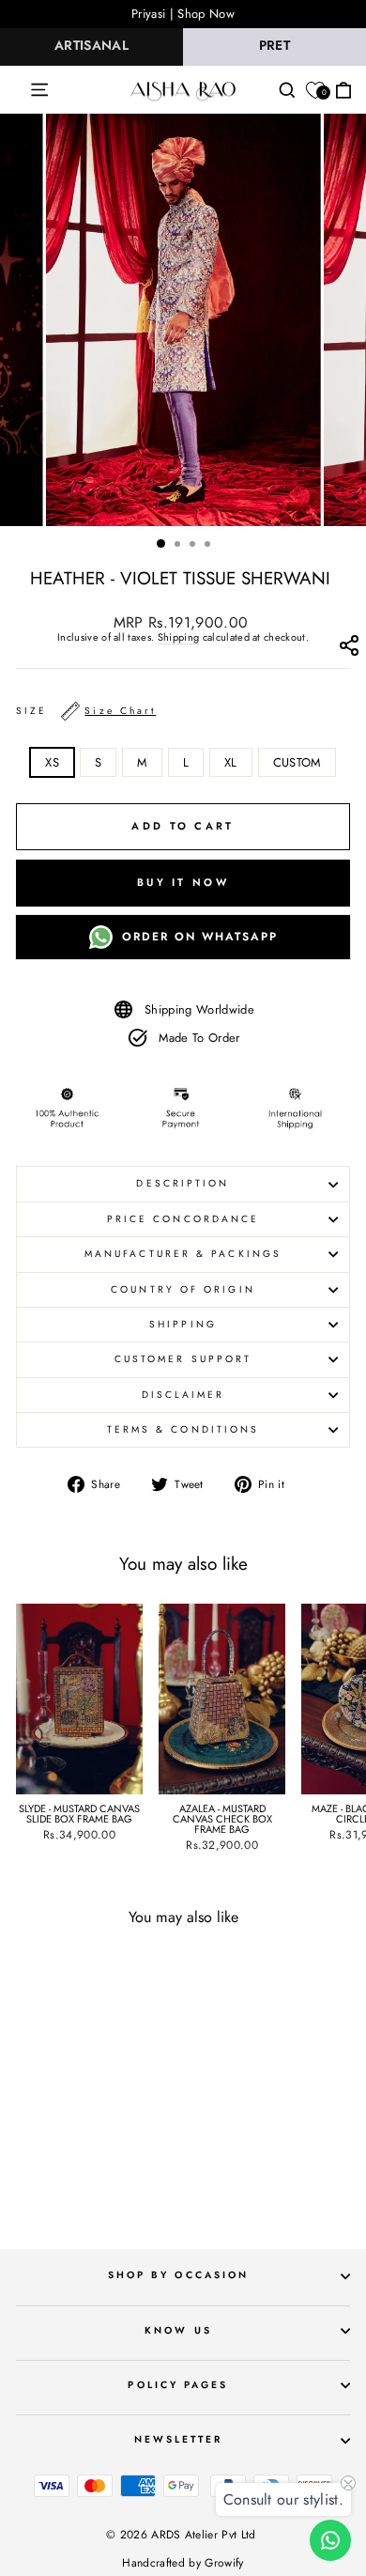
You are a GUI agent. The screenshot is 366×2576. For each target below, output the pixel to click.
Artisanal (91, 45)
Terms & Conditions (183, 1429)
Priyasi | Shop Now (183, 14)
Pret (274, 45)
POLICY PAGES (178, 2385)
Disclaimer (183, 1395)
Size (86, 711)
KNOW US (178, 2330)
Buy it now (183, 882)
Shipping (179, 638)
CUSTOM (297, 762)
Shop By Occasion (178, 2275)
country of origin (183, 1289)
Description (183, 1183)
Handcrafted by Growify (183, 2563)
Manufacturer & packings (183, 1254)
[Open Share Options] (349, 650)
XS (52, 762)
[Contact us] (330, 2540)
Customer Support (183, 1359)
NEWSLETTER (179, 2439)
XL (231, 762)
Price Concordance (183, 1219)
